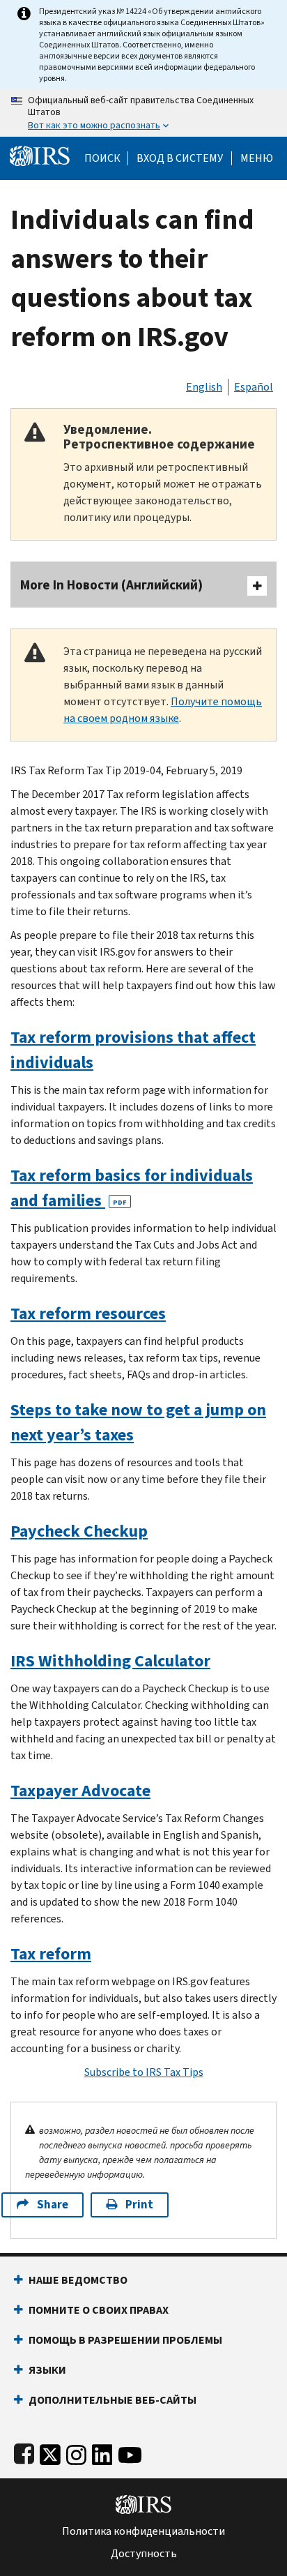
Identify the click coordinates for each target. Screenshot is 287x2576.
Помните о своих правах (99, 2310)
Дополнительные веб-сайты (113, 2400)
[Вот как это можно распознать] (143, 113)
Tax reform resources (88, 1313)
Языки (47, 2370)
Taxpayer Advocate (80, 1791)
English (204, 387)
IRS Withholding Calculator (110, 1661)
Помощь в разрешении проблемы (125, 2340)
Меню (257, 158)
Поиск (102, 158)
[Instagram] (76, 2452)
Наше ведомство (78, 2280)
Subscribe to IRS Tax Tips (144, 2072)
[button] (180, 158)
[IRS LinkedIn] (102, 2452)
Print (139, 2205)
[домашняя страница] (40, 155)
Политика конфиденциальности (143, 2531)
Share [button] (53, 2205)
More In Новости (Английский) (111, 585)
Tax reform (51, 1954)
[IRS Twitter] (50, 2452)
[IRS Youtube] (130, 2452)
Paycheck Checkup (79, 1531)
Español (254, 387)
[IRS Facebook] (24, 2452)
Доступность (144, 2554)
